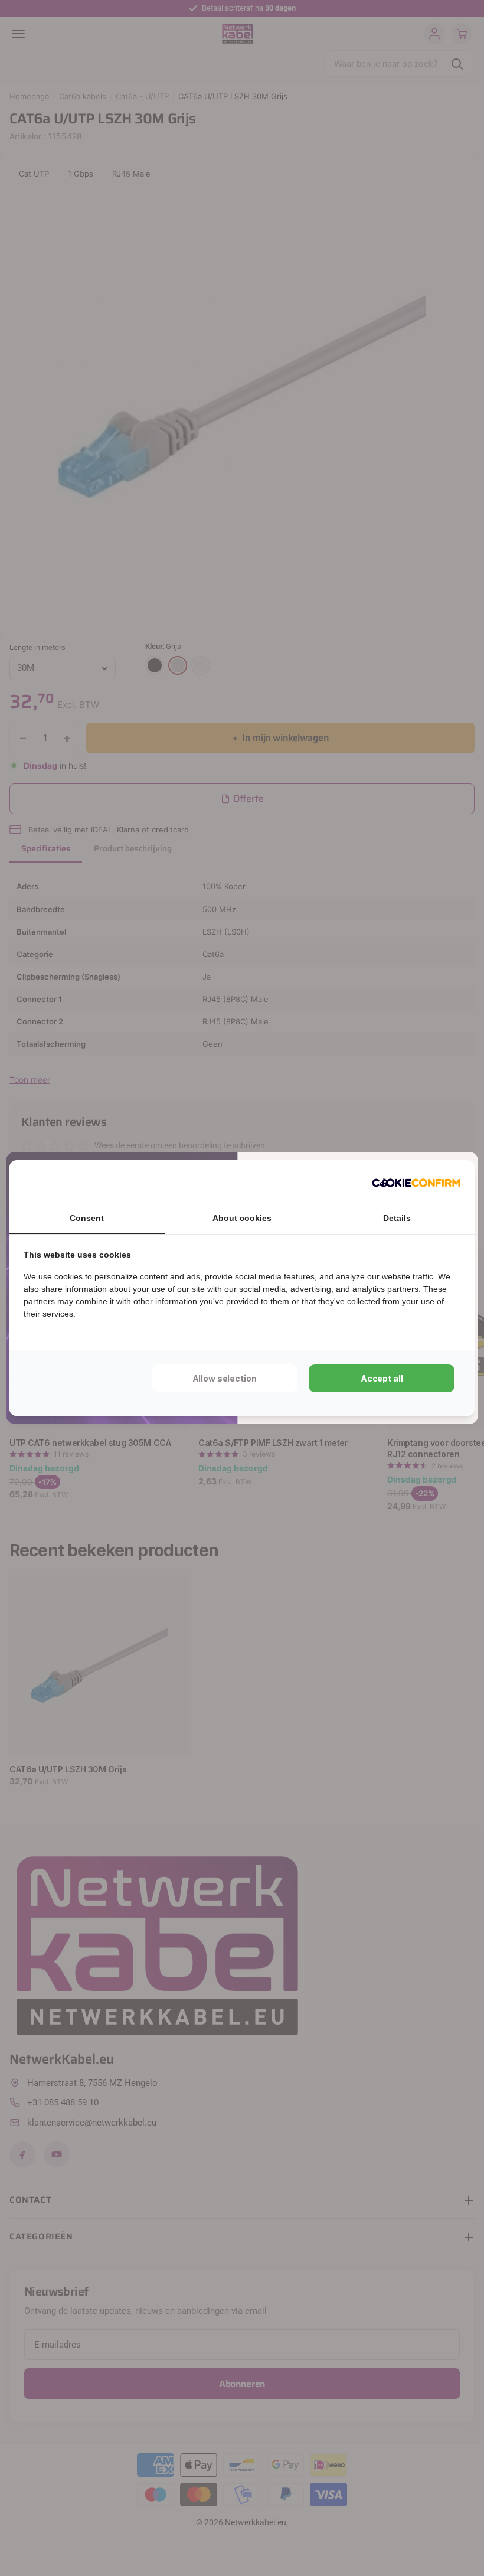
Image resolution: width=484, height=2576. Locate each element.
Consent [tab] (87, 1218)
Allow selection (225, 1378)
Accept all (382, 1378)
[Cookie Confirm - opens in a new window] (416, 1182)
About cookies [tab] (242, 1218)
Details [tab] (397, 1218)
